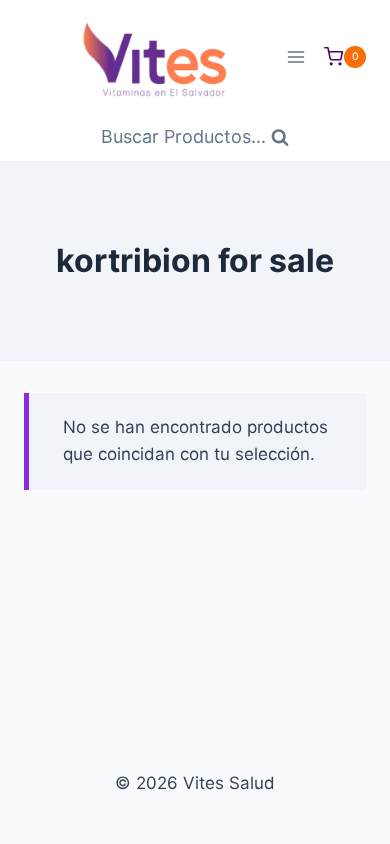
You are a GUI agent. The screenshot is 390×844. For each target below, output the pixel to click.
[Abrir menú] (295, 56)
